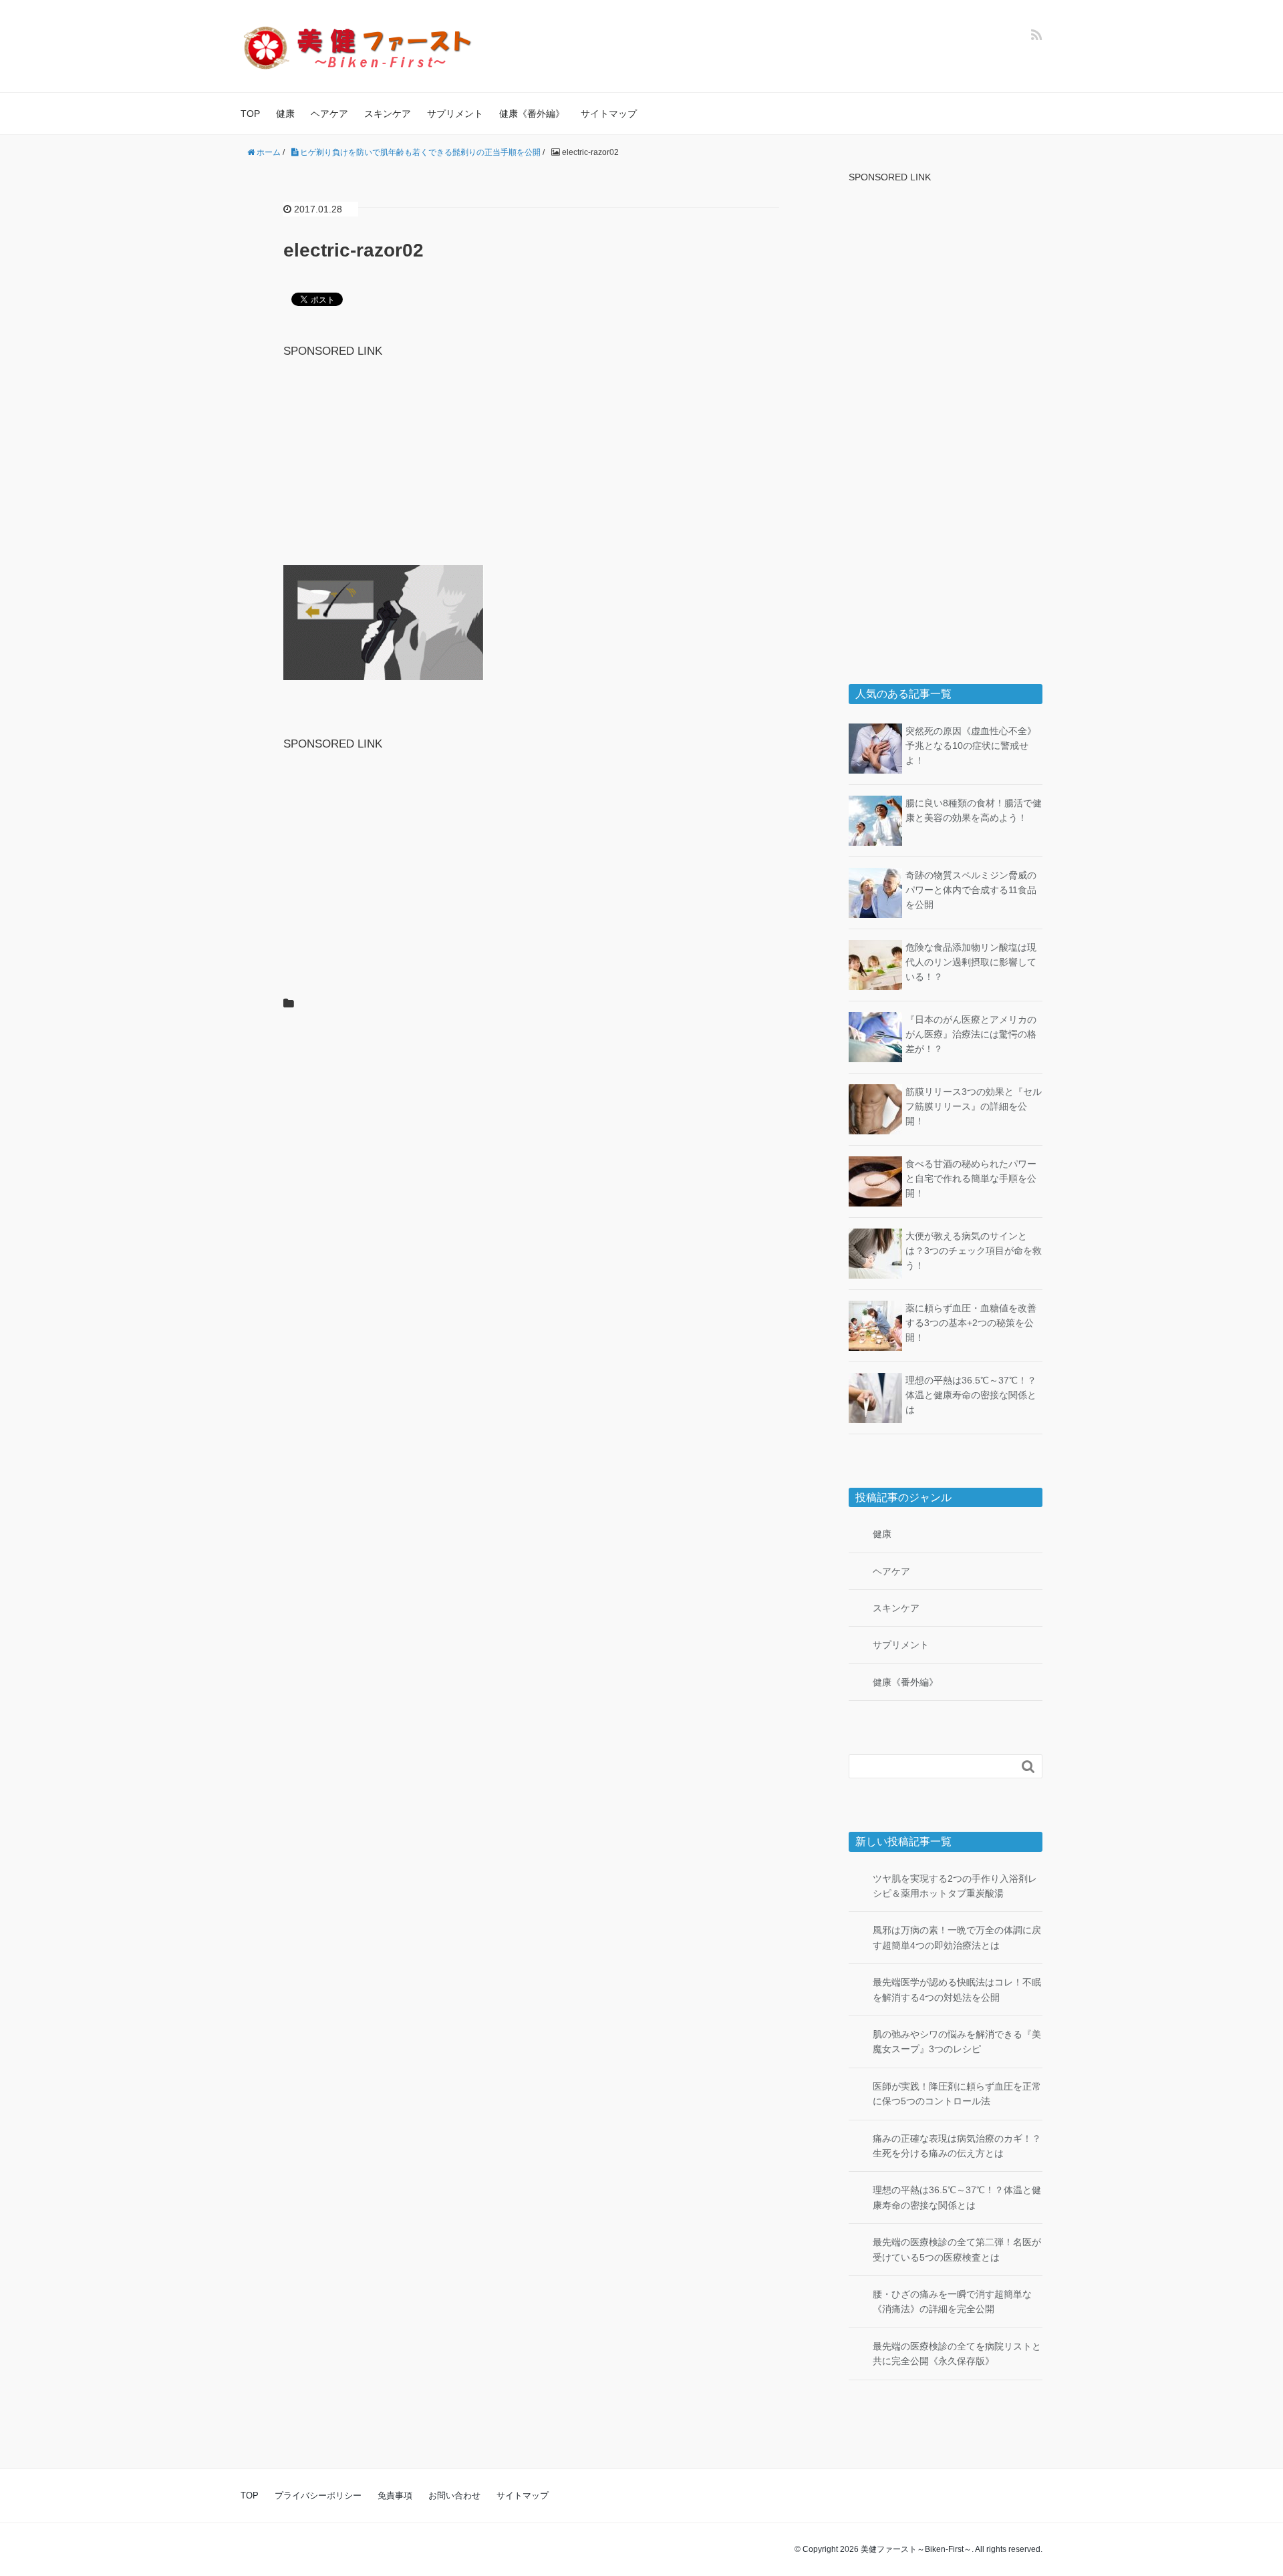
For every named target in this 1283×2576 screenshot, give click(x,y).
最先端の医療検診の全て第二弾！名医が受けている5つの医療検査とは (957, 2249)
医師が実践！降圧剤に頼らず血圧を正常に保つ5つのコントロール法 (957, 2094)
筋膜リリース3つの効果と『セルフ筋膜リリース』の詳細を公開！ (974, 1107)
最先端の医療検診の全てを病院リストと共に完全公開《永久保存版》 (957, 2354)
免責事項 (395, 2495)
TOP (250, 114)
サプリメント (455, 114)
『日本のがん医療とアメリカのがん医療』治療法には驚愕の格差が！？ (971, 1034)
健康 (285, 114)
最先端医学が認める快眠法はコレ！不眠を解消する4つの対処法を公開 (957, 1989)
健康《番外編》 (532, 114)
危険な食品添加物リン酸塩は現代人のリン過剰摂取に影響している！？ (971, 962)
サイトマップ (609, 114)
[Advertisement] (531, 454)
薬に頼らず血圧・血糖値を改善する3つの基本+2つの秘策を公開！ (971, 1323)
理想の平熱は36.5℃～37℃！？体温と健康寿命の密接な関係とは (971, 1395)
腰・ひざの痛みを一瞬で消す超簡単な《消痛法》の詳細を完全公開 (952, 2301)
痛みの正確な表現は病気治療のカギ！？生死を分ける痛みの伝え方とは (957, 2146)
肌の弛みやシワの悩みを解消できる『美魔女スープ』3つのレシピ (957, 2042)
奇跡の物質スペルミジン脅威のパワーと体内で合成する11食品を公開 (971, 890)
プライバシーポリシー (318, 2495)
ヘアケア (329, 114)
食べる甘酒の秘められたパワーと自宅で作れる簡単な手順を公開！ (971, 1179)
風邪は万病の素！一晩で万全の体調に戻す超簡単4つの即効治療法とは (957, 1937)
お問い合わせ (454, 2495)
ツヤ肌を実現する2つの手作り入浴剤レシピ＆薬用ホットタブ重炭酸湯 (955, 1886)
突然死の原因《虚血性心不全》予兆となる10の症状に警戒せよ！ (971, 746)
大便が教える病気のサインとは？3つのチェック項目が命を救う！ (974, 1251)
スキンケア (388, 114)
